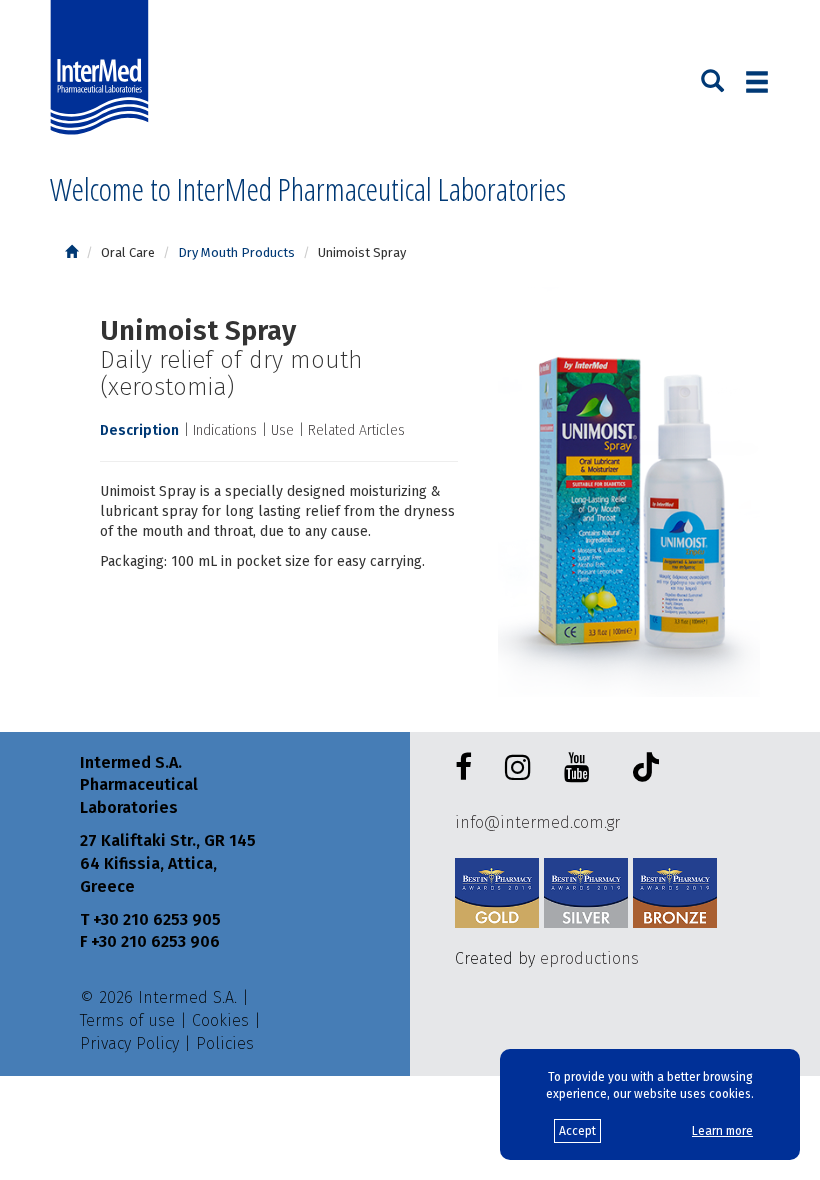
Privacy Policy (129, 1043)
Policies (225, 1043)
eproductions (589, 958)
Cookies (220, 1020)
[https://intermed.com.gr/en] (71, 252)
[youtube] (581, 768)
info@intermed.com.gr (537, 822)
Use (282, 430)
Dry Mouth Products (236, 252)
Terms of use (127, 1020)
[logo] (104, 68)
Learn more (722, 1131)
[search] (712, 79)
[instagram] (522, 768)
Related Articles (356, 430)
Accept (577, 1131)
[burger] (757, 81)
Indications (225, 430)
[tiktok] (641, 770)
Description (139, 430)
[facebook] (467, 768)
